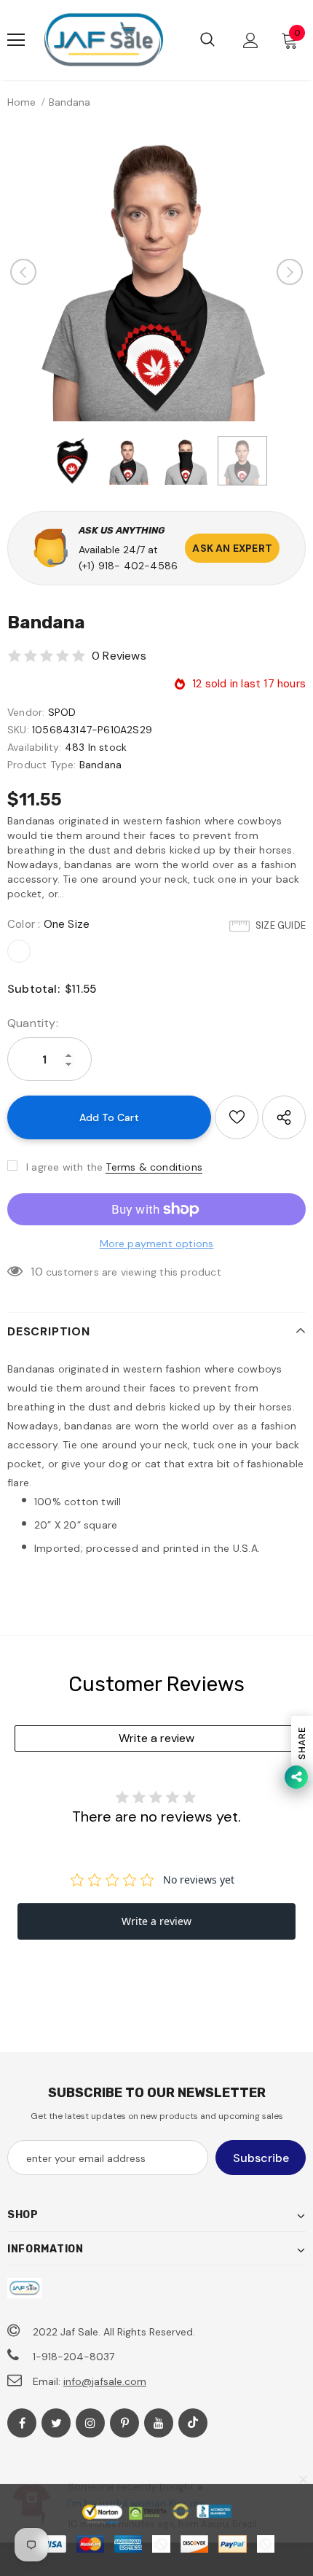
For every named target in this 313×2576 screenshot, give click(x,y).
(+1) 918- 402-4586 (128, 566)
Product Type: (42, 765)
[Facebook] (22, 2423)
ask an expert (232, 548)
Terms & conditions (154, 1167)
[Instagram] (90, 2423)
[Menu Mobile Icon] (16, 40)
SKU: (18, 730)
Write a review (156, 1738)
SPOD (62, 712)
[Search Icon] (207, 40)
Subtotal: (33, 989)
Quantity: (33, 1023)
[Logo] (103, 40)
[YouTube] (159, 2423)
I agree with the (64, 1167)
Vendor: (26, 712)
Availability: (35, 747)
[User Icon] (251, 40)
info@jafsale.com (105, 2381)
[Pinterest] (124, 2423)
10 (36, 1272)
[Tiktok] (193, 2423)
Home (21, 102)
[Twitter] (56, 2423)
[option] (156, 272)
